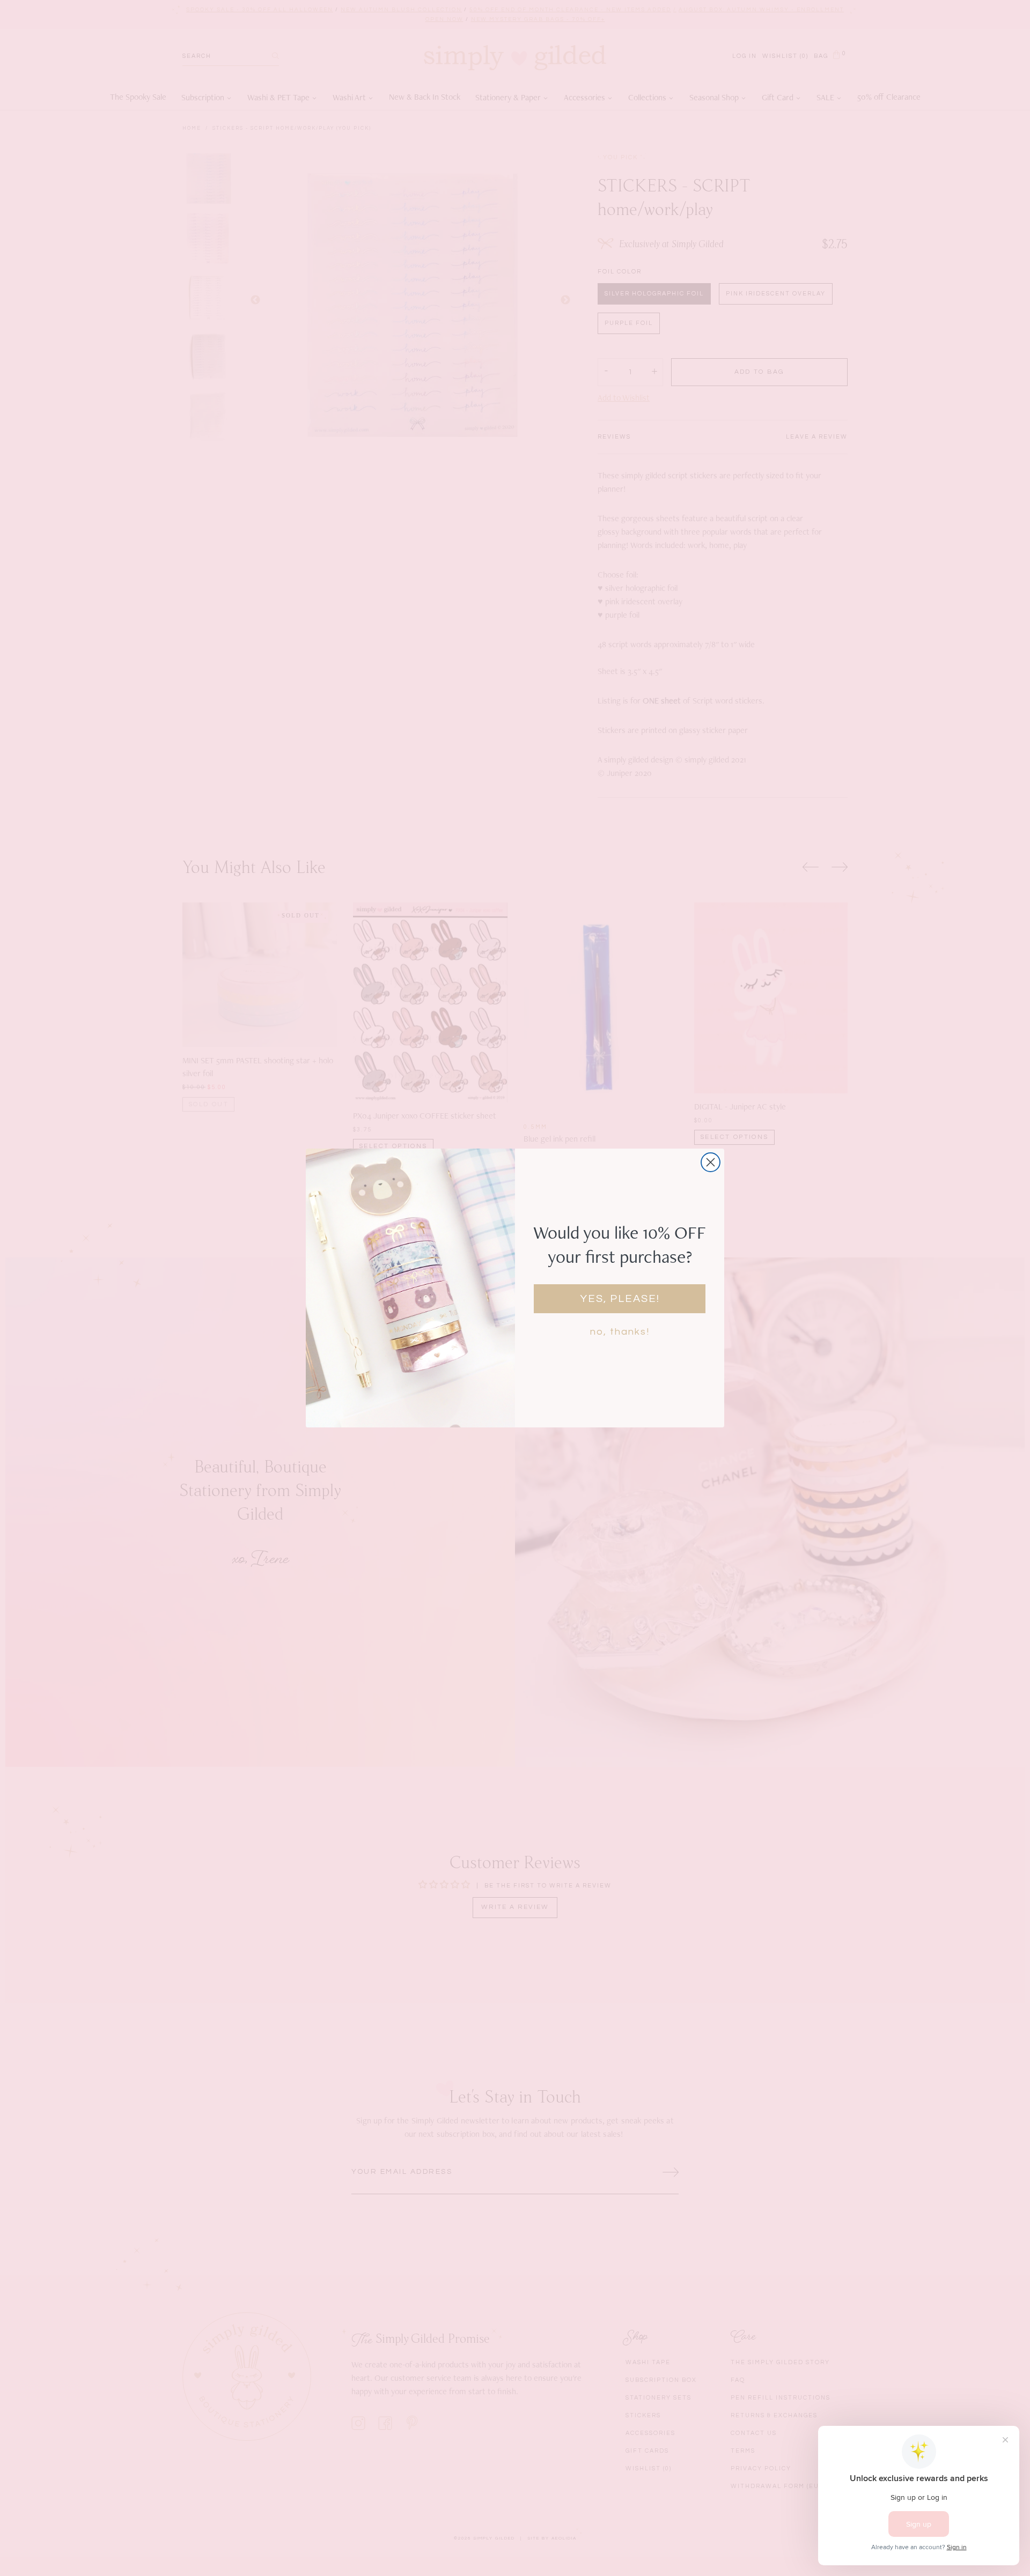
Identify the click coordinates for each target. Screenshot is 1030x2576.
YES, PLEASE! (620, 1299)
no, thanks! (620, 1332)
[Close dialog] (711, 1162)
